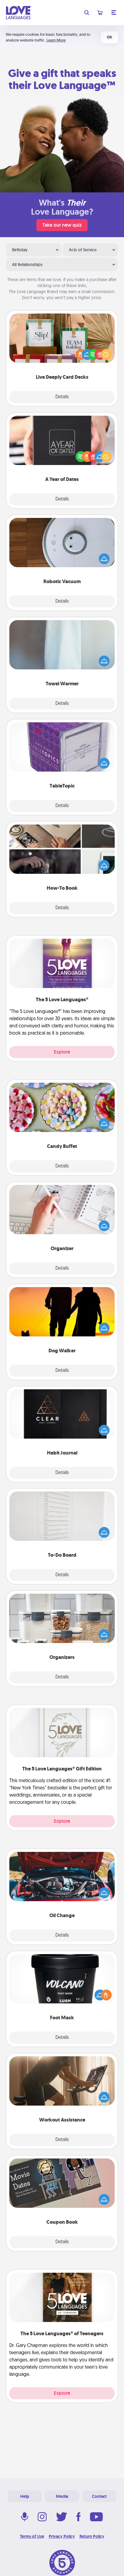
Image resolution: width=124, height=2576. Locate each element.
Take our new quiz (62, 225)
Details (62, 397)
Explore (62, 1052)
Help (25, 2496)
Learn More (56, 40)
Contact (99, 2496)
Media (62, 2496)
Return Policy (92, 2536)
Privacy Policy (62, 2536)
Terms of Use (32, 2536)
